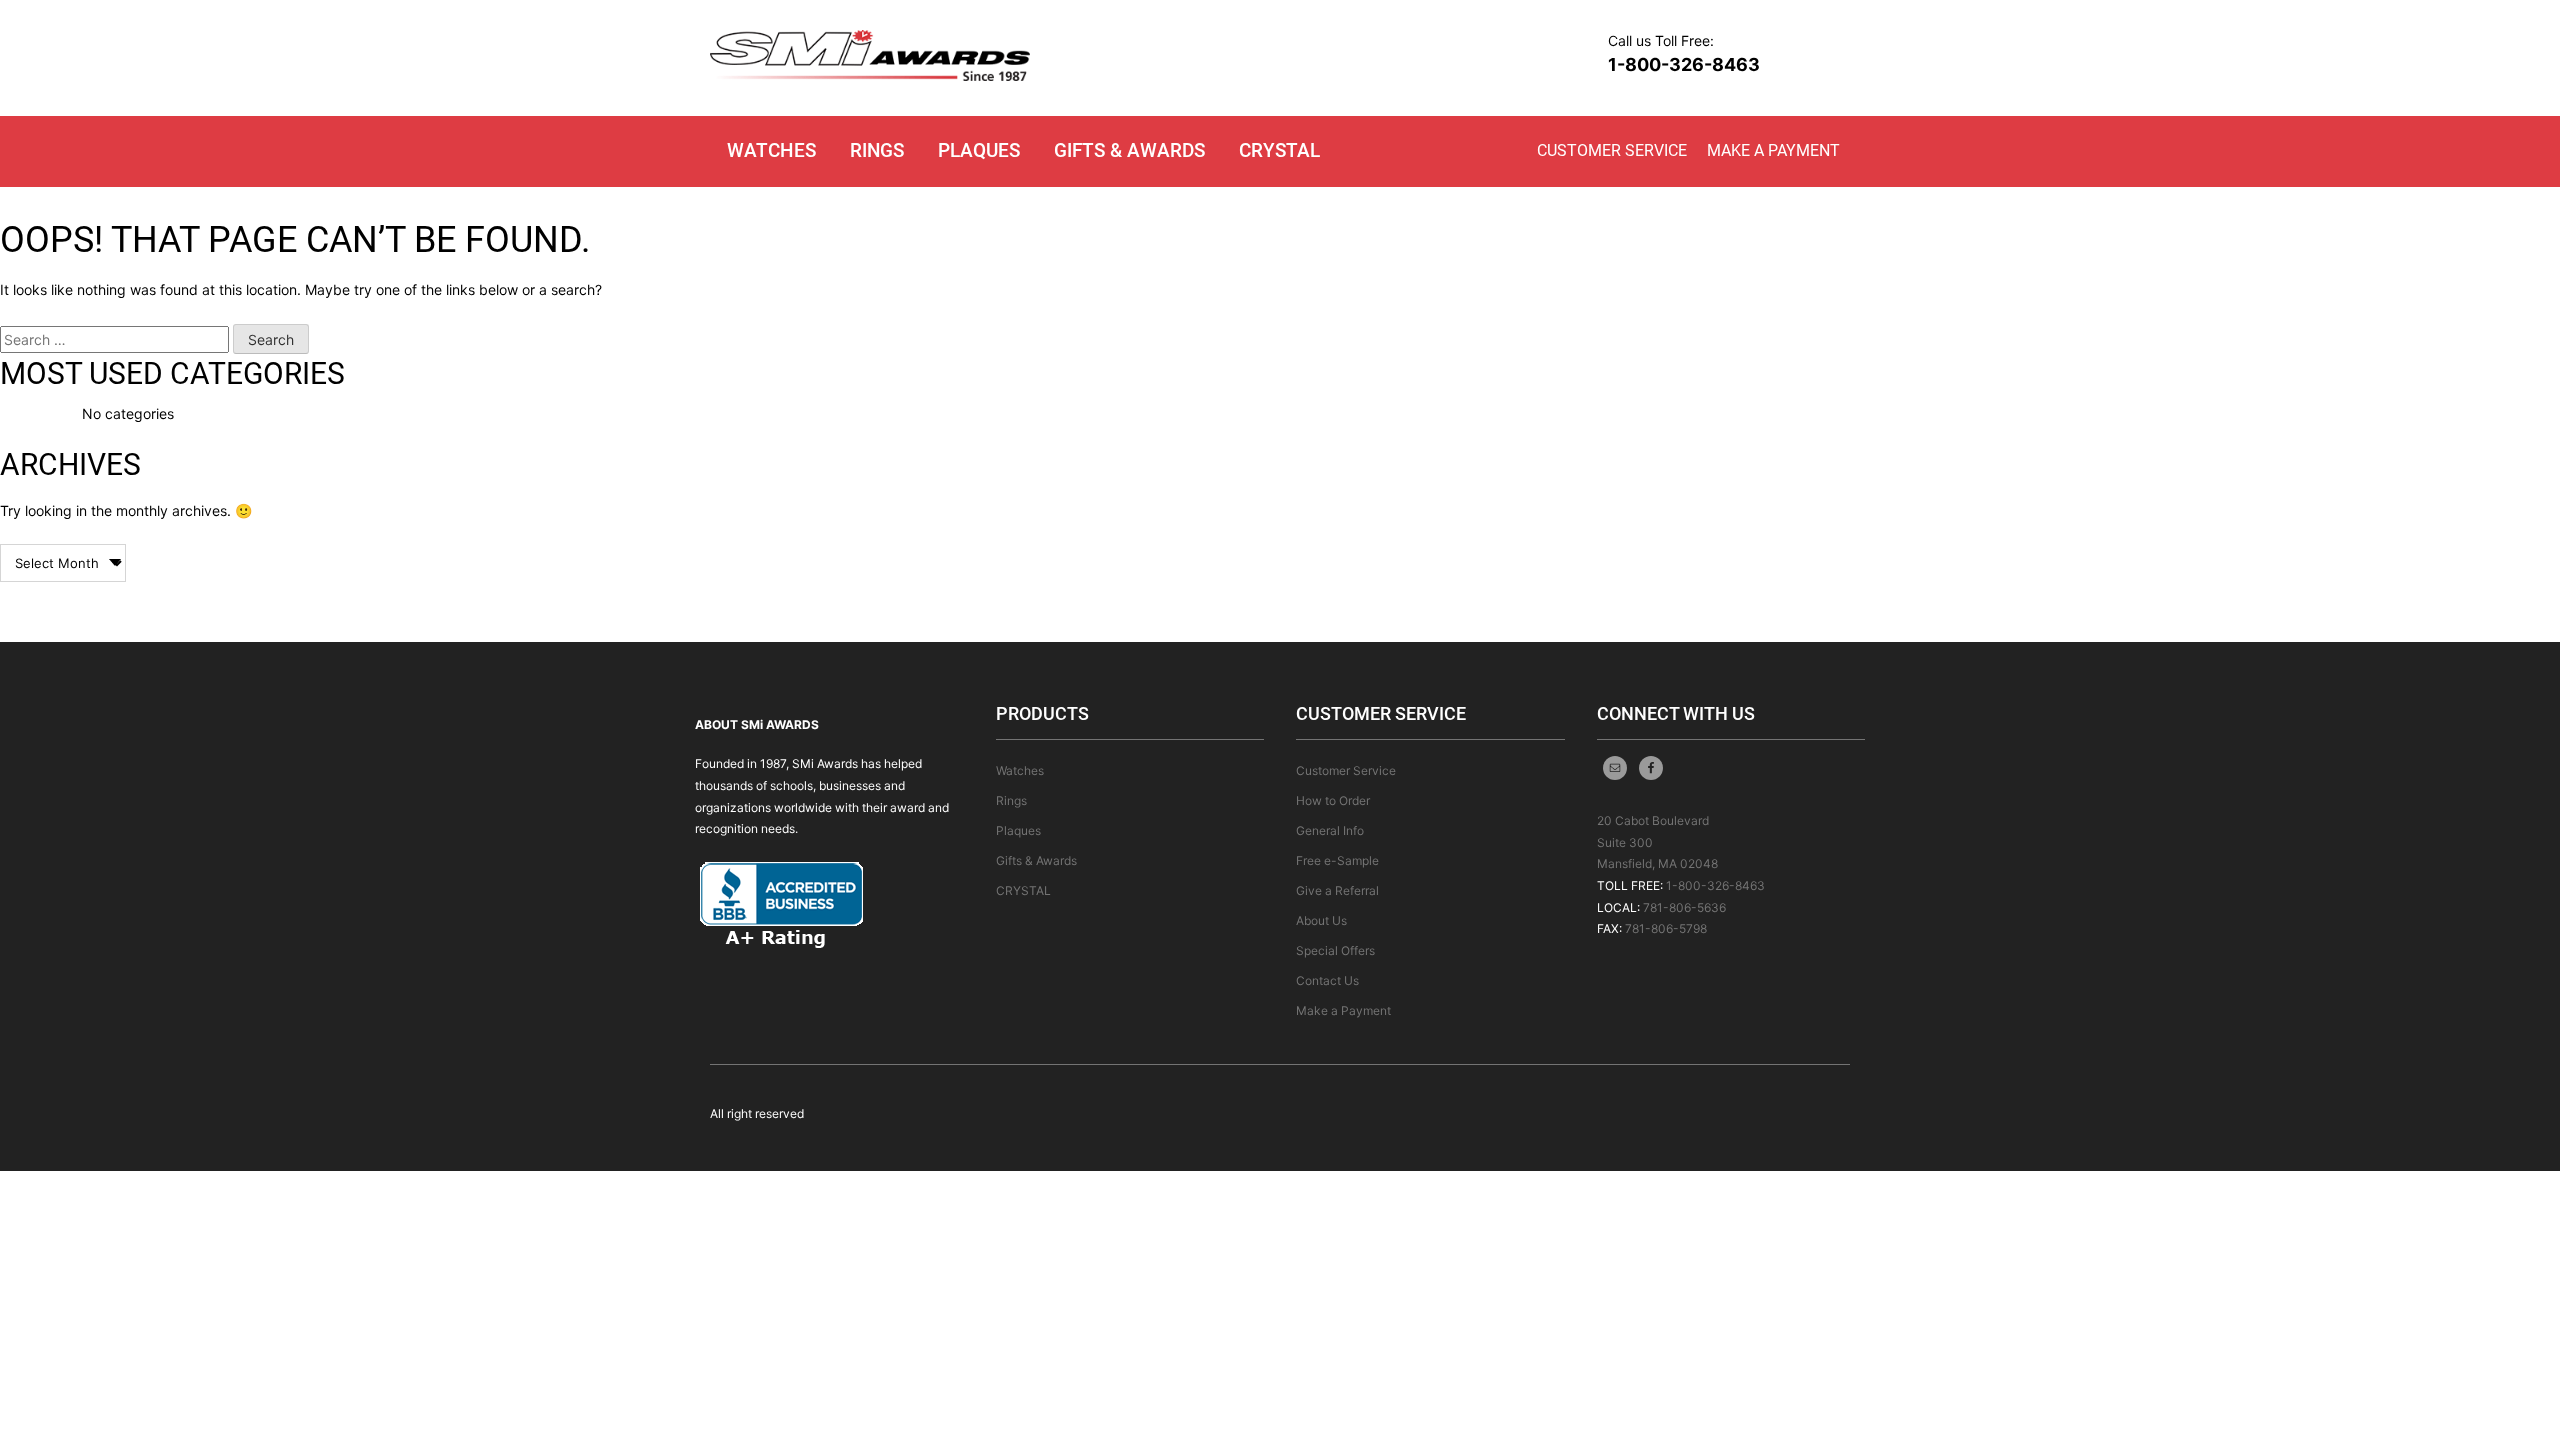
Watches (771, 150)
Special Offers (1335, 950)
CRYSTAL (1279, 150)
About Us (1321, 920)
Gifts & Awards (1129, 150)
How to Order (1333, 800)
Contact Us (1327, 980)
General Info (1330, 830)
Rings (877, 150)
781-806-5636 (1684, 907)
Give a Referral (1337, 890)
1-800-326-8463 (1684, 64)
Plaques (979, 150)
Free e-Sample (1337, 860)
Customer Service (1612, 150)
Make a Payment (1773, 150)
